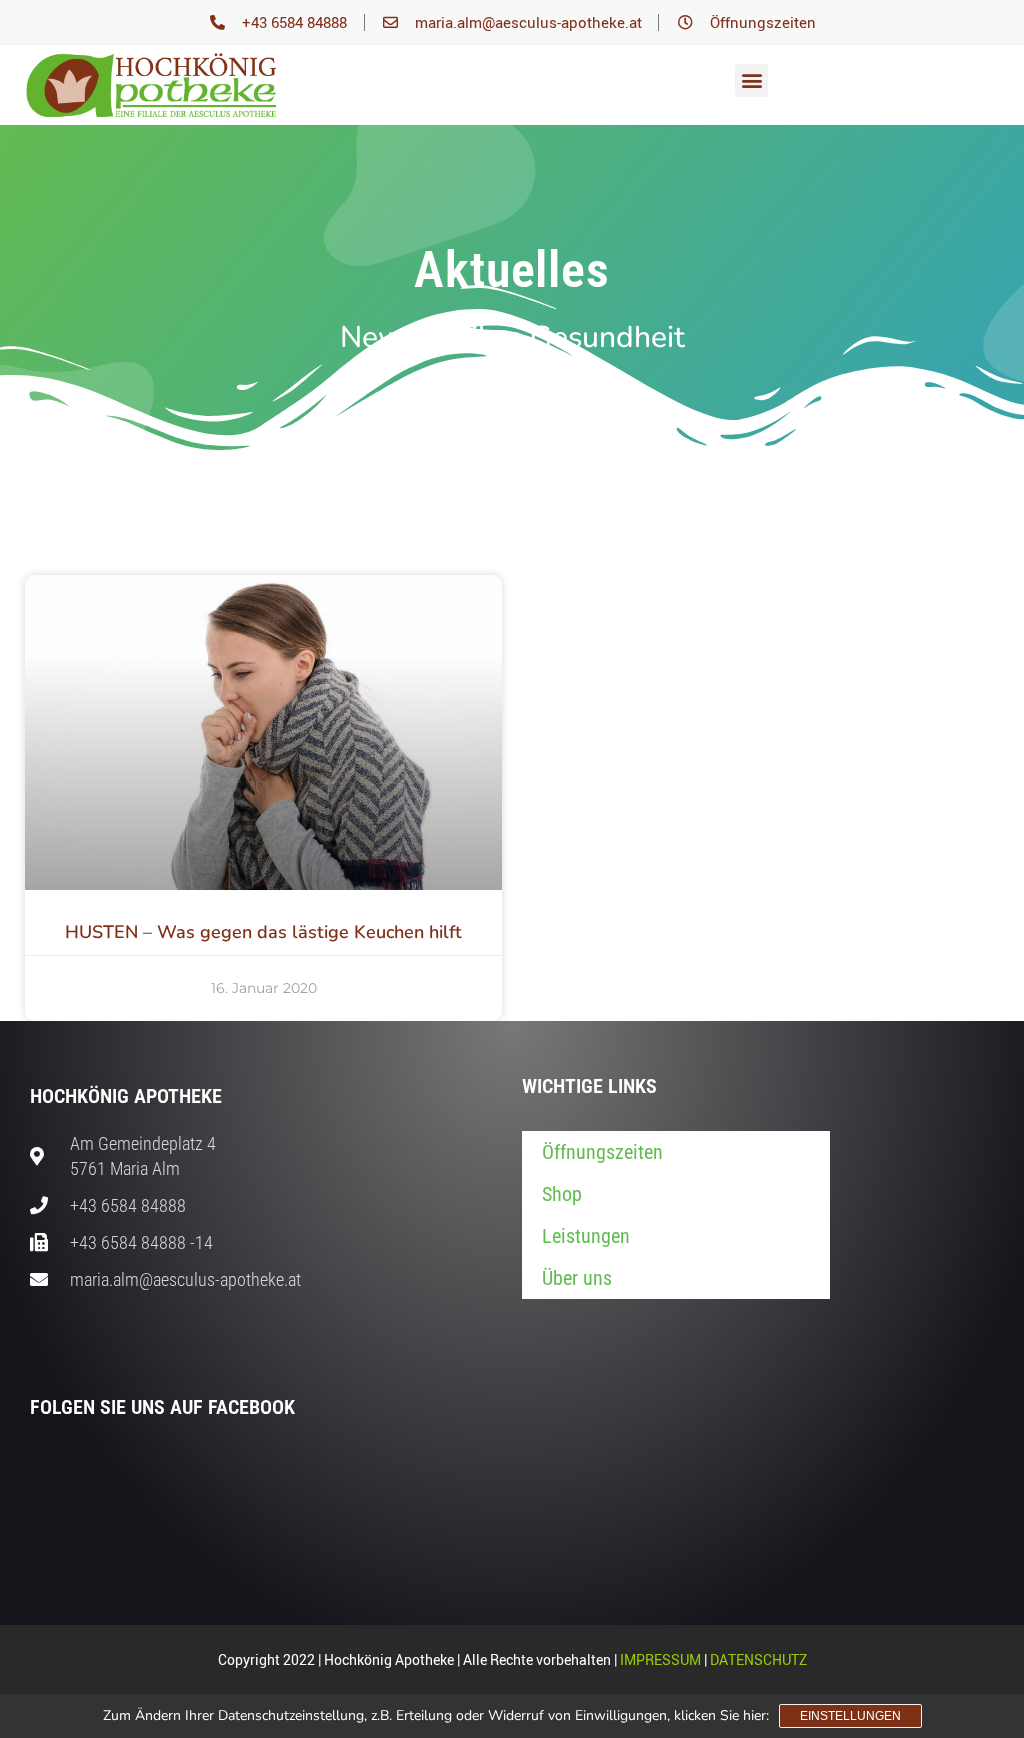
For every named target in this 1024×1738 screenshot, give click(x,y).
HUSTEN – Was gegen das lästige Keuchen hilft (263, 932)
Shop (562, 1194)
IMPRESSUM (660, 1659)
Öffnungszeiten (602, 1152)
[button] (751, 80)
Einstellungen (850, 1716)
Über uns (577, 1278)
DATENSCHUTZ (758, 1659)
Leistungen (586, 1236)
